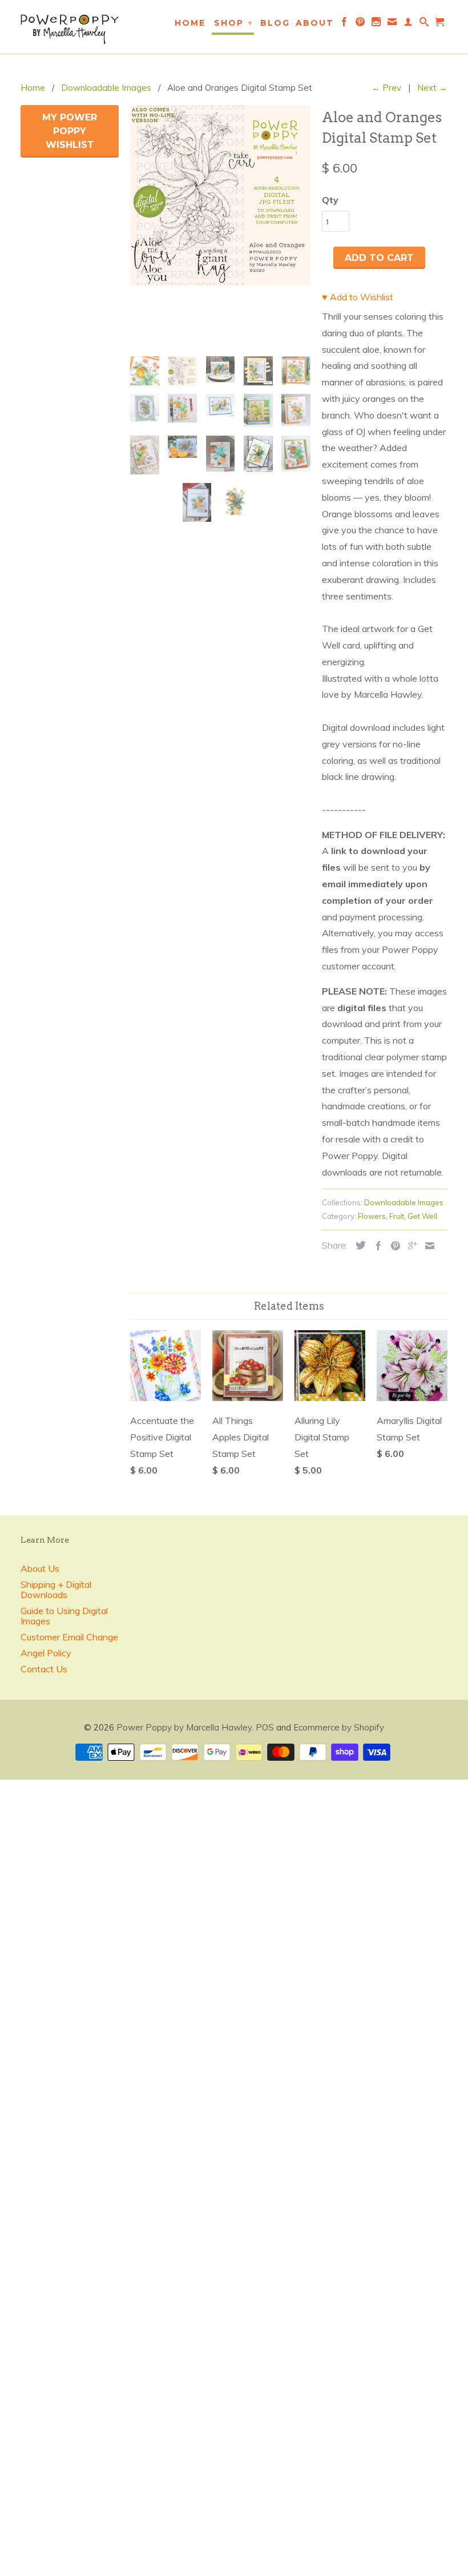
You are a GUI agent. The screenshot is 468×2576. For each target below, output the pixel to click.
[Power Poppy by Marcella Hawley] (70, 27)
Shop (233, 23)
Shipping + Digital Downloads (56, 1589)
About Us (40, 1568)
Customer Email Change (69, 1637)
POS (265, 1727)
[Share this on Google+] (410, 1246)
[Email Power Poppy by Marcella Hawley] (393, 24)
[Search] (425, 24)
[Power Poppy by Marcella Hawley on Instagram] (377, 24)
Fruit (397, 1216)
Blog (275, 23)
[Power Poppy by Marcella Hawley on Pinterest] (361, 24)
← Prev (386, 88)
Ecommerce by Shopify (339, 1727)
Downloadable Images (404, 1202)
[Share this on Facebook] (376, 1246)
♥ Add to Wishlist (358, 297)
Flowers (372, 1216)
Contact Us (44, 1669)
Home (190, 23)
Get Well (422, 1216)
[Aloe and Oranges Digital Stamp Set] (220, 195)
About (315, 23)
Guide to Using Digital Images (64, 1616)
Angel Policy (46, 1653)
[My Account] (409, 24)
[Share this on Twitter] (358, 1245)
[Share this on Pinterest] (393, 1246)
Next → (432, 88)
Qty (330, 200)
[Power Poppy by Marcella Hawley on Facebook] (345, 24)
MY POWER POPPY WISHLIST (70, 131)
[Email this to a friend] (427, 1246)
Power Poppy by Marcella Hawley (184, 1727)
